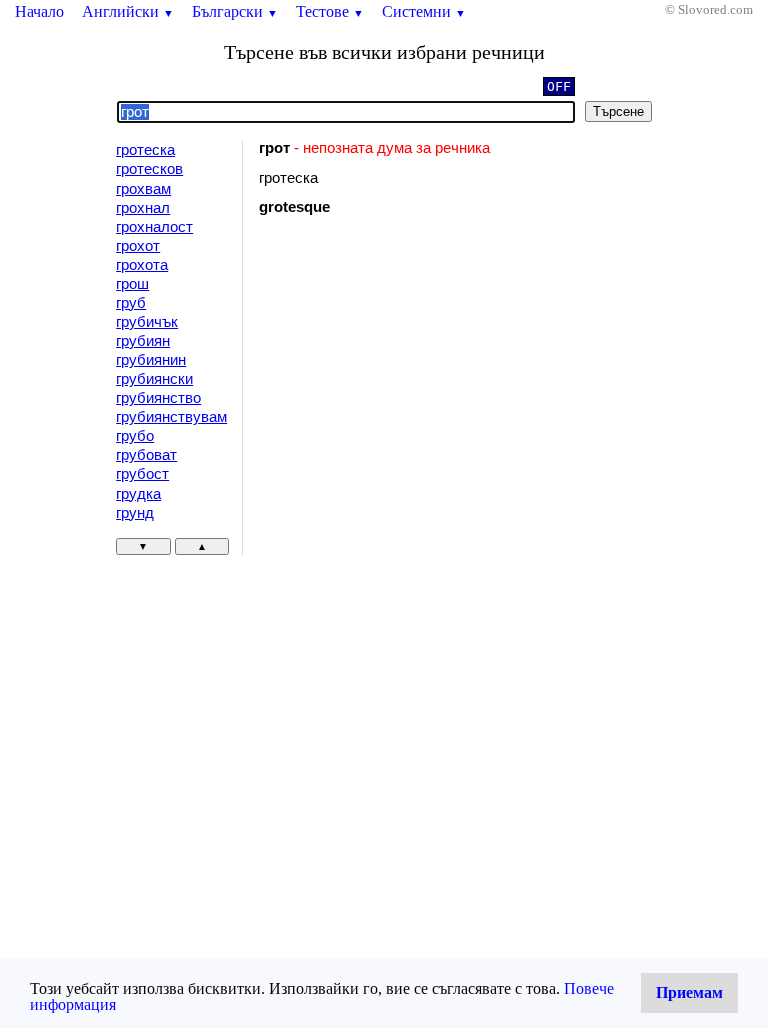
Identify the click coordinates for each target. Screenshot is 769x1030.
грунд (135, 513)
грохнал (143, 208)
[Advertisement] (428, 395)
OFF (559, 86)
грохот (138, 246)
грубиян (143, 341)
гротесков (149, 169)
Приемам (689, 992)
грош (132, 284)
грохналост (154, 227)
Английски (128, 11)
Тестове (330, 11)
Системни (424, 11)
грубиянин (151, 360)
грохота (142, 265)
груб (131, 303)
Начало (39, 11)
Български (235, 11)
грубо (135, 436)
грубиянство (158, 398)
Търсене (618, 111)
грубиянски (154, 379)
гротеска (145, 150)
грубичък (147, 322)
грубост (142, 474)
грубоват (146, 455)
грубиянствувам (171, 417)
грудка (138, 494)
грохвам (143, 189)
